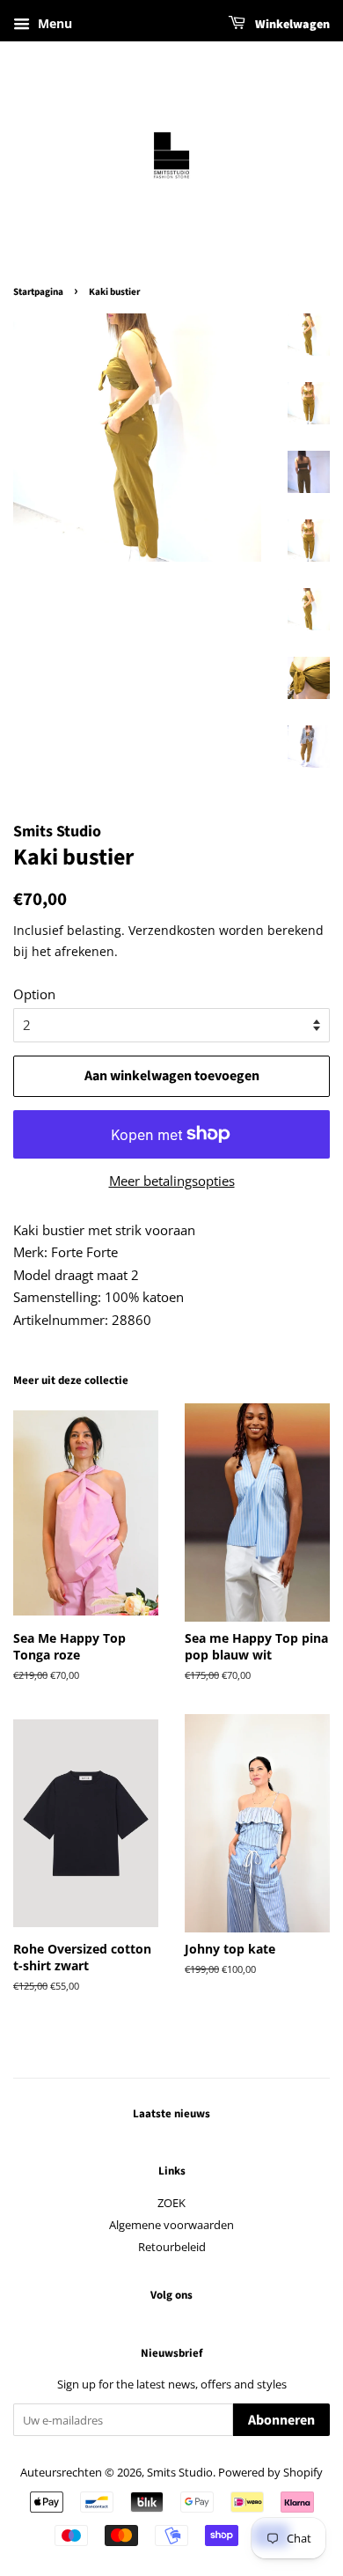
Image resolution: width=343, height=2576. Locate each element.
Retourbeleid (172, 2247)
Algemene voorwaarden (171, 2225)
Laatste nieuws (171, 2114)
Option (34, 994)
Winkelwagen (291, 25)
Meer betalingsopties (172, 1181)
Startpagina (38, 292)
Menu (53, 23)
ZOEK (171, 2203)
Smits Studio (180, 2472)
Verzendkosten (172, 930)
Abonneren (281, 2420)
